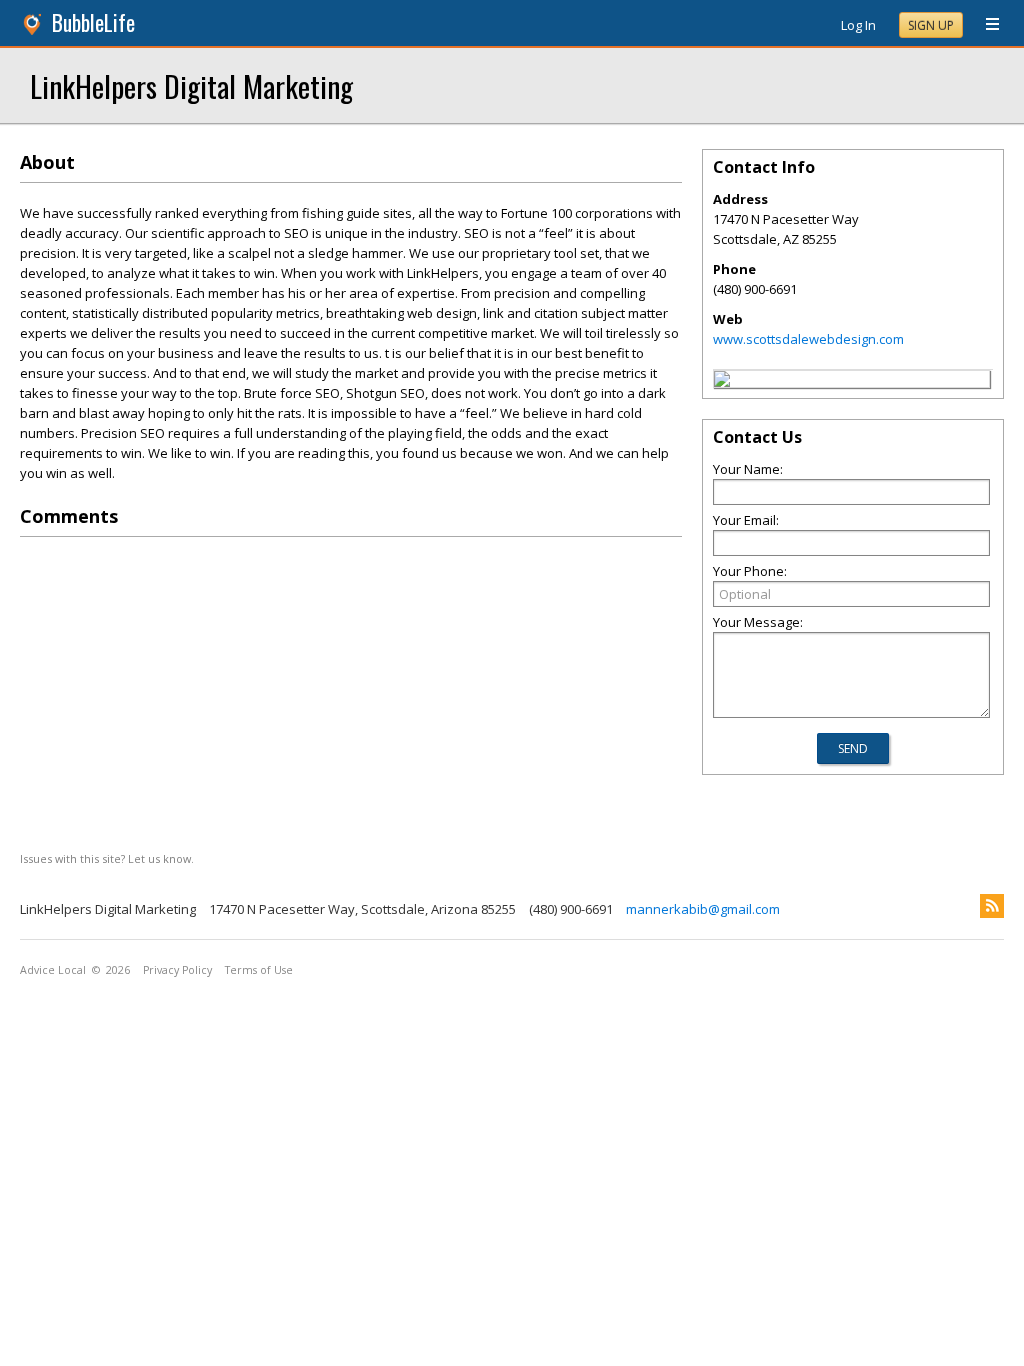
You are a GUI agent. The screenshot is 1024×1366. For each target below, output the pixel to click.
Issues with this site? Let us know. (107, 858)
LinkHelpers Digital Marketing (191, 85)
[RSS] (992, 906)
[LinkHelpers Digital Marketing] (722, 382)
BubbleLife (93, 22)
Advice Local (53, 970)
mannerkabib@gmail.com (703, 909)
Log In (858, 25)
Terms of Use (259, 970)
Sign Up (931, 25)
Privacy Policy (177, 970)
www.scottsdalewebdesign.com (808, 339)
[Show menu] (985, 25)
